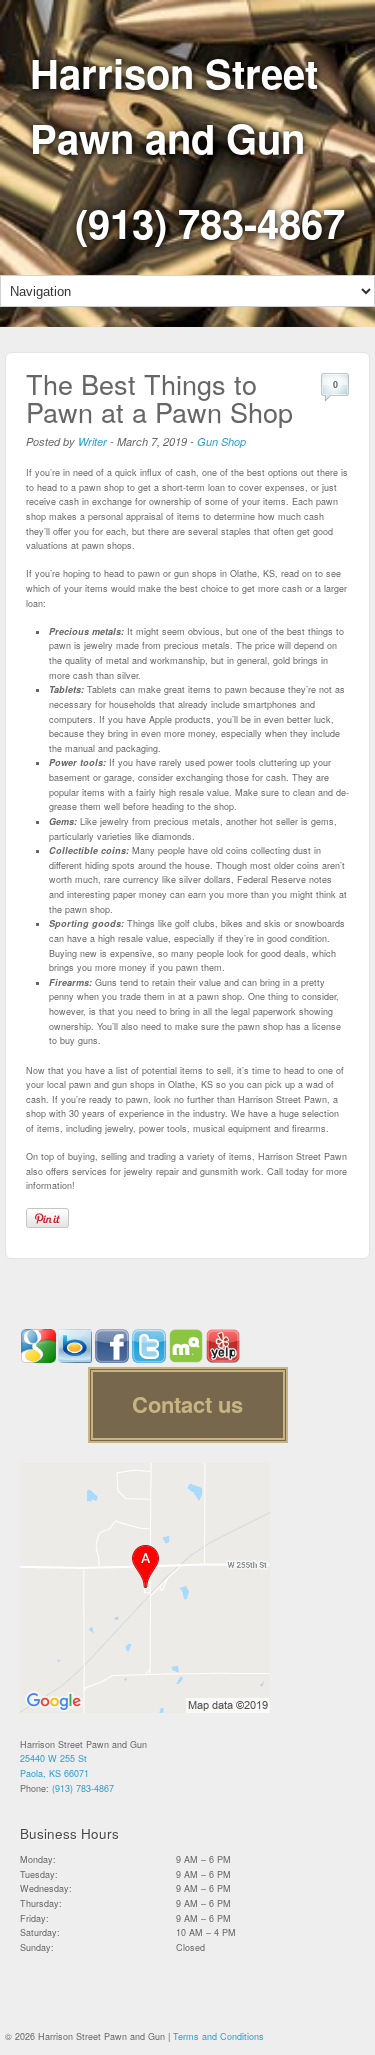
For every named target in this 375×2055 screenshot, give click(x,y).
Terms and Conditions (218, 2036)
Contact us (187, 1404)
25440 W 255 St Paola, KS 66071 (54, 1766)
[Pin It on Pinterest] (47, 1218)
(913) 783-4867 (210, 222)
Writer (92, 441)
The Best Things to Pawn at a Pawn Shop (159, 397)
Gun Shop (221, 441)
